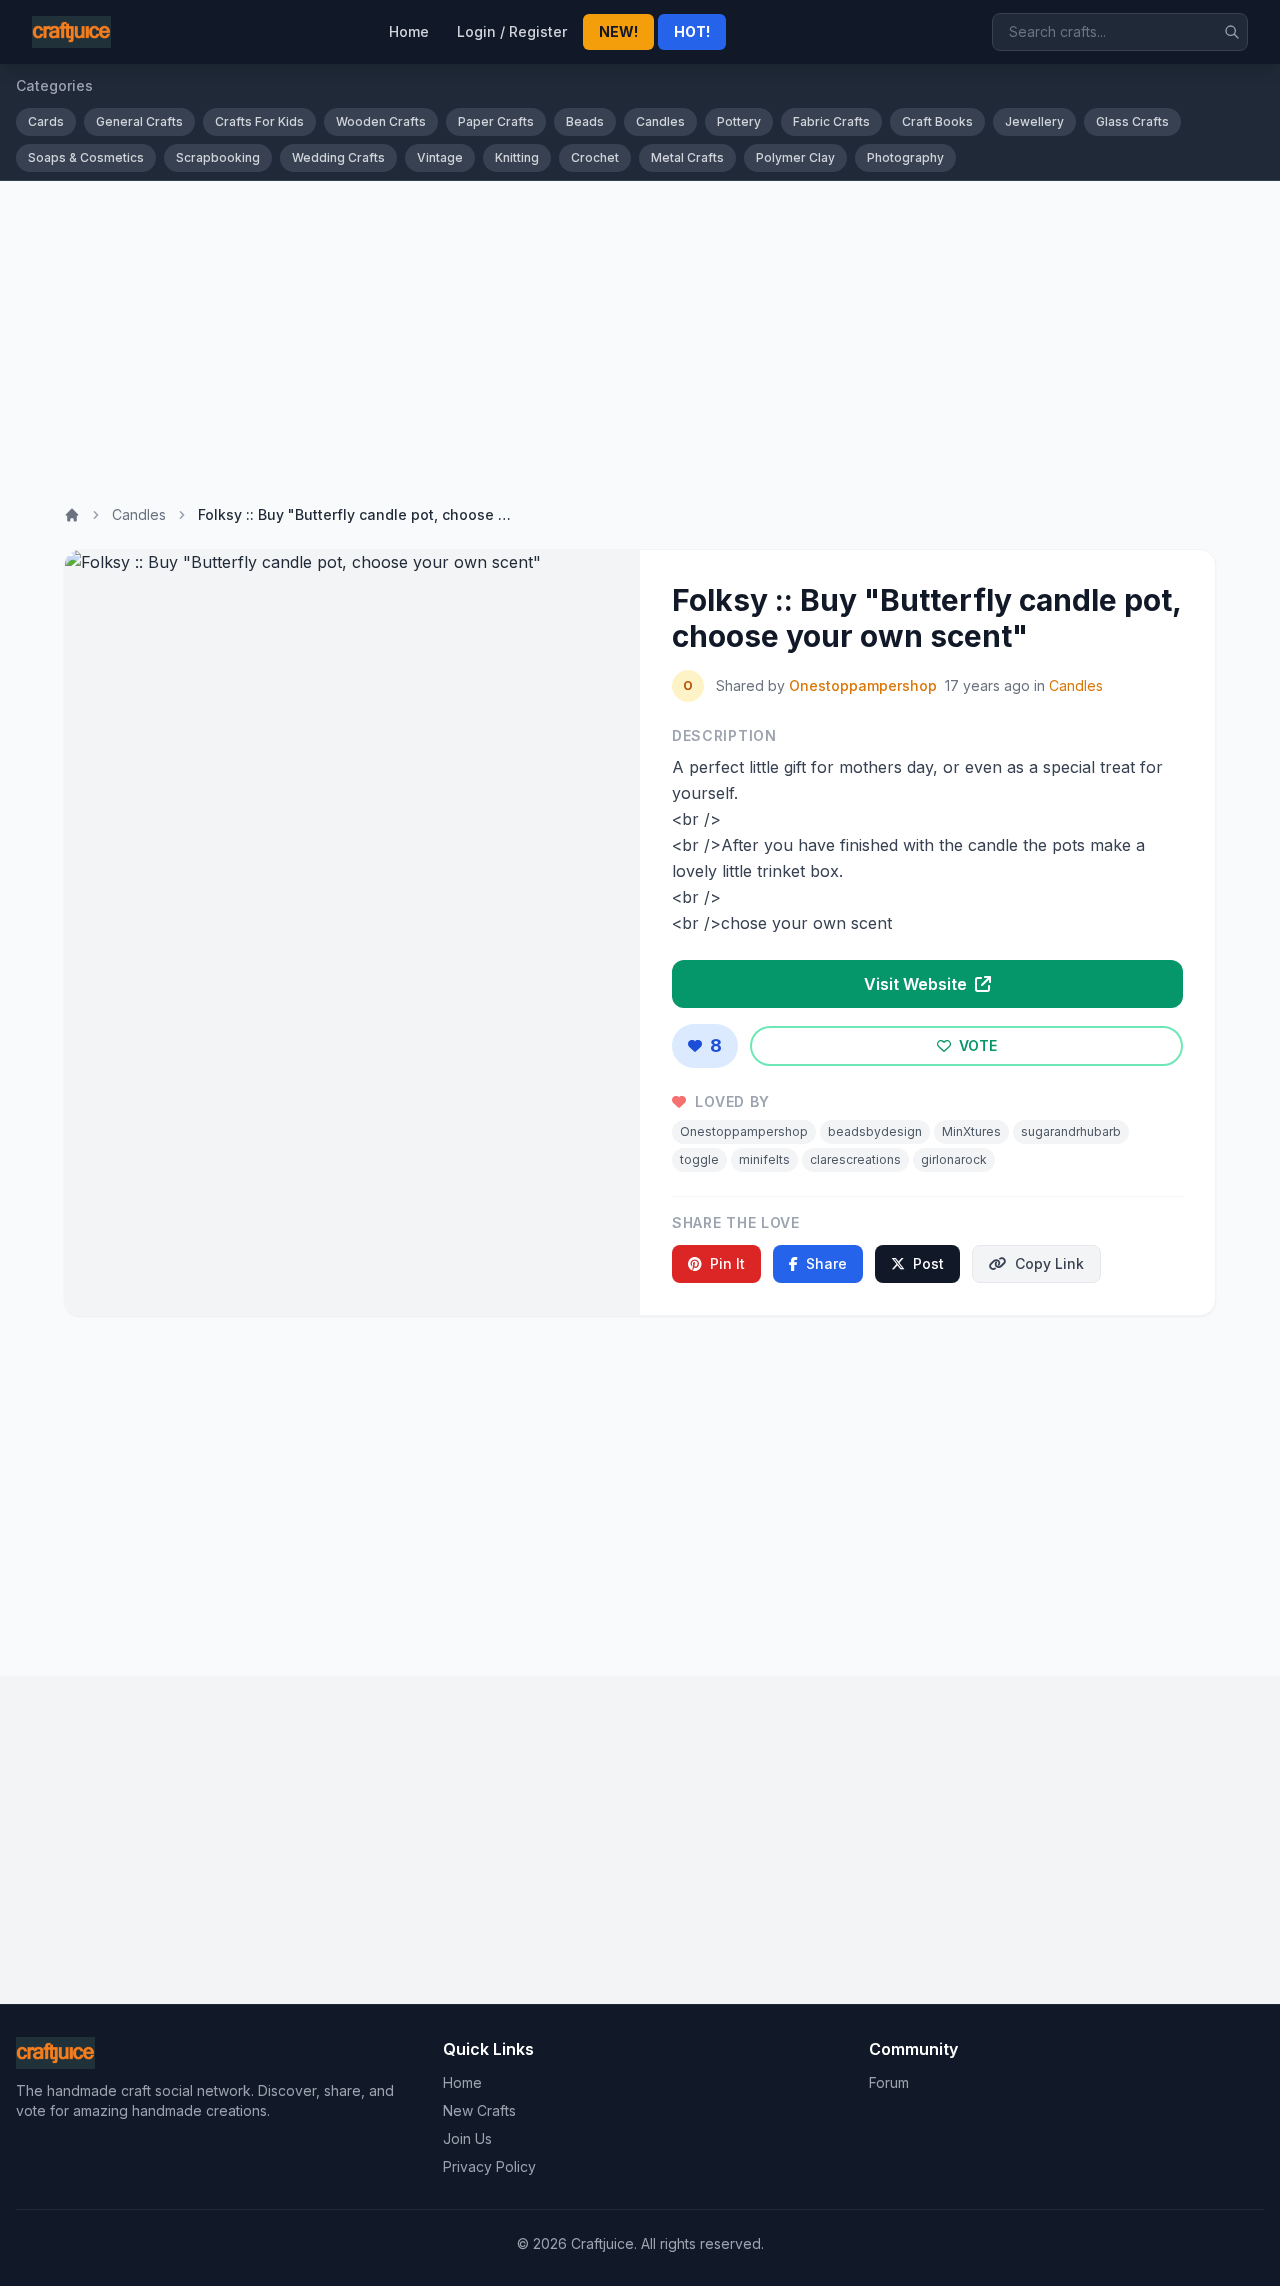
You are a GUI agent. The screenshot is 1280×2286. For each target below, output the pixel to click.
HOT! (692, 31)
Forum (889, 2082)
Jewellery (1034, 121)
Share (826, 1263)
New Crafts (479, 2110)
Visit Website (917, 984)
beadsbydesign (875, 1131)
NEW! (618, 31)
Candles (660, 121)
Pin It (727, 1263)
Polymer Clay (795, 157)
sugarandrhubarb (1071, 1131)
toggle (699, 1159)
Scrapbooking (218, 157)
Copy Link (1049, 1263)
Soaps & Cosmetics (86, 157)
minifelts (764, 1159)
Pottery (739, 121)
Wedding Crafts (338, 157)
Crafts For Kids (259, 121)
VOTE (976, 1045)
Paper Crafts (496, 121)
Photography (905, 157)
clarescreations (855, 1159)
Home (409, 31)
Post (928, 1263)
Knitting (517, 157)
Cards (46, 121)
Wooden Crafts (381, 121)
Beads (585, 121)
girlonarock (954, 1159)
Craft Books (937, 121)
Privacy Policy (489, 2166)
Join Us (467, 2138)
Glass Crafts (1132, 121)
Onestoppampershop (863, 685)
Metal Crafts (687, 157)
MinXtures (971, 1131)
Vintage (440, 157)
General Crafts (139, 121)
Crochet (595, 157)
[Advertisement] (640, 331)
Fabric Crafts (831, 121)
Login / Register (512, 31)
